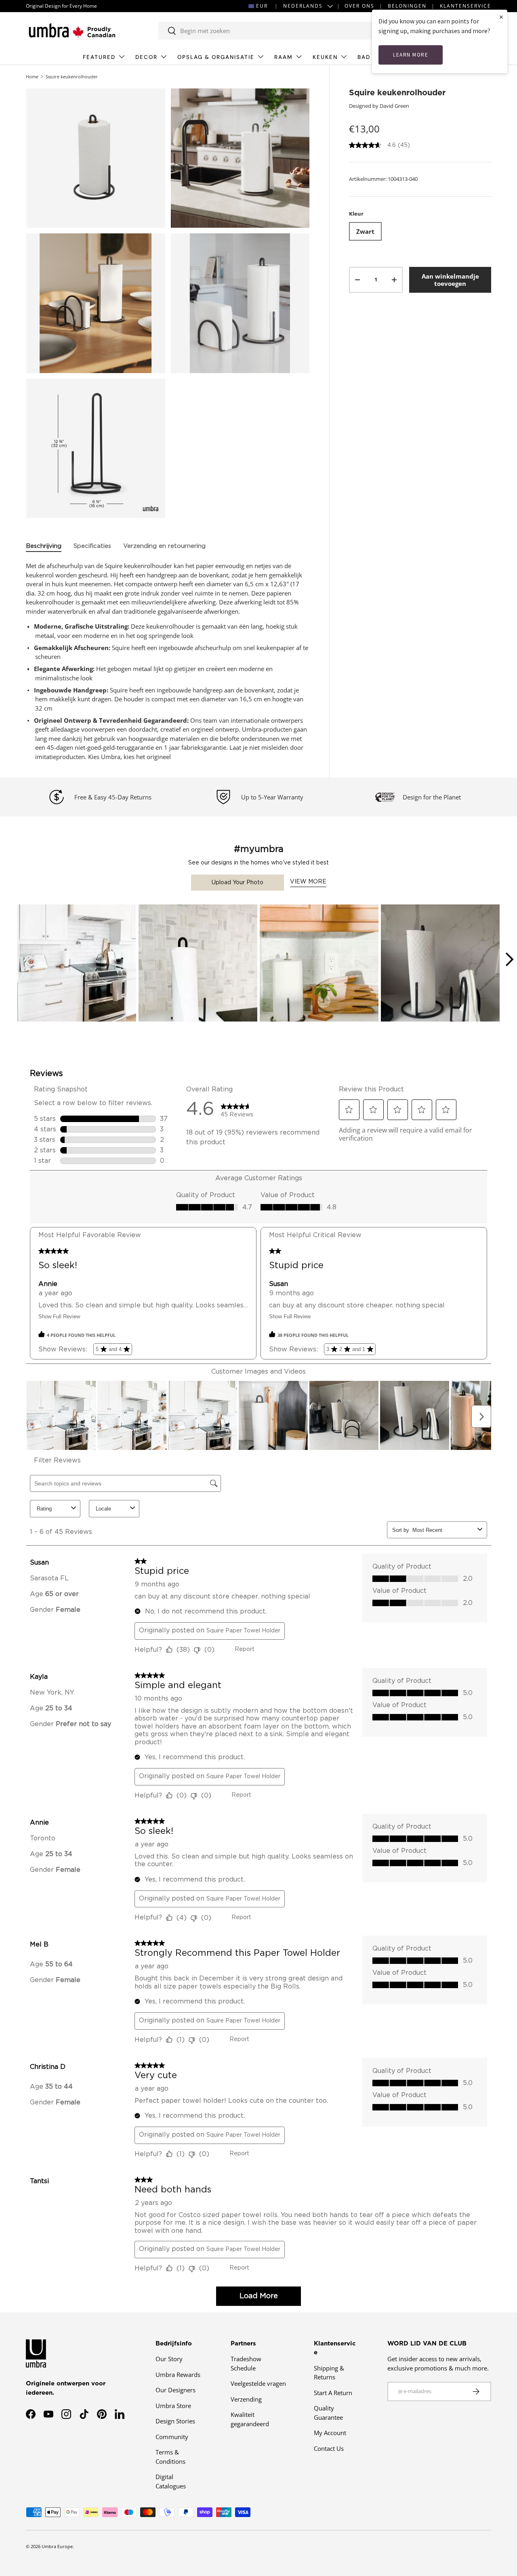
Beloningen (407, 6)
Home (32, 77)
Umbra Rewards (178, 2375)
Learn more (411, 55)
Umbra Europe (57, 2546)
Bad (364, 57)
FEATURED (99, 57)
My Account (330, 2433)
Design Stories (175, 2421)
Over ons (359, 6)
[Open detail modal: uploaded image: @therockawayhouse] (319, 964)
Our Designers (175, 2390)
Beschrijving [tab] (44, 546)
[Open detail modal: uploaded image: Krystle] (198, 964)
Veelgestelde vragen (258, 2383)
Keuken (325, 57)
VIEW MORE (308, 882)
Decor (146, 57)
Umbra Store (173, 2406)
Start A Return (333, 2393)
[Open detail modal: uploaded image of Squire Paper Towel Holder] (77, 964)
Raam (284, 57)
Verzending (246, 2399)
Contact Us (329, 2448)
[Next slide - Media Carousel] (509, 959)
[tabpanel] (168, 661)
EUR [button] (262, 6)
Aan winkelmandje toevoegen (450, 280)
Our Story (169, 2359)
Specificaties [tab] (92, 546)
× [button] (501, 17)
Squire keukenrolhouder (72, 77)
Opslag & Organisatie (216, 57)
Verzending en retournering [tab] (164, 546)
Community (172, 2437)
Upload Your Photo (237, 883)
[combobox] (277, 31)
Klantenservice (466, 6)
